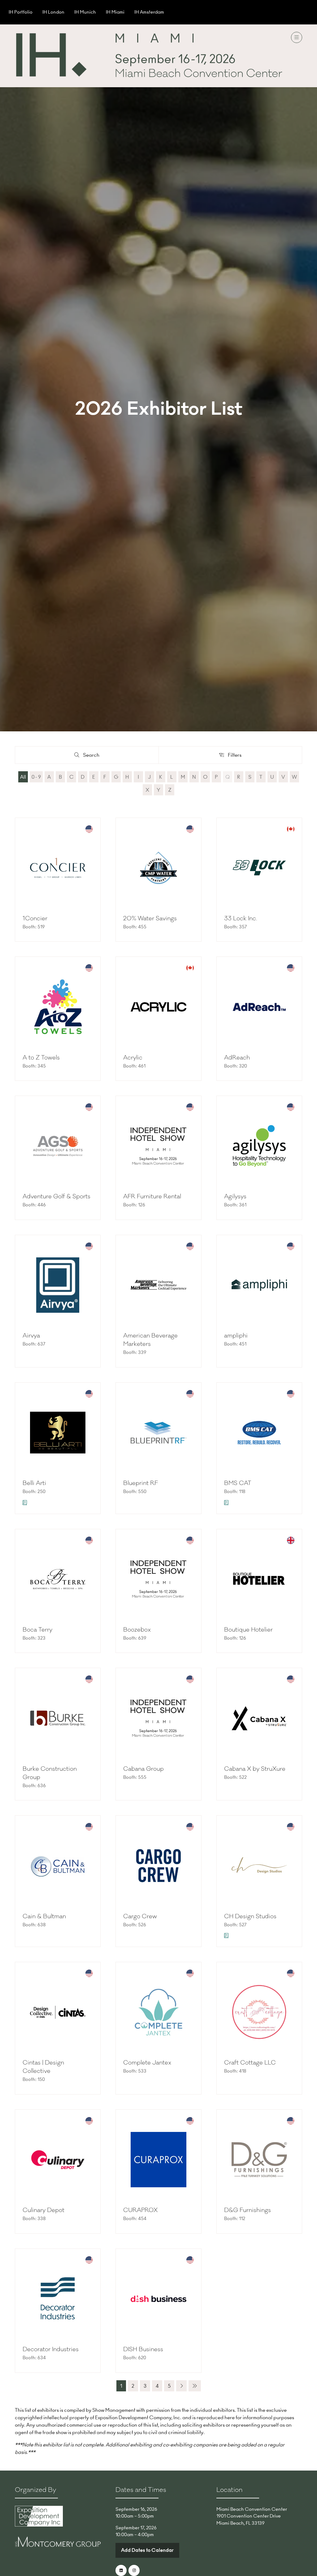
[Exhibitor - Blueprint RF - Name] (158, 1448)
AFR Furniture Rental (152, 1196)
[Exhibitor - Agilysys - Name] (259, 1158)
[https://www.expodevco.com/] (39, 2525)
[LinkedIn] (121, 2570)
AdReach (237, 1058)
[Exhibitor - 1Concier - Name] (58, 880)
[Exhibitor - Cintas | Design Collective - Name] (58, 2028)
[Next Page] (181, 2386)
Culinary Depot (43, 2210)
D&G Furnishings (248, 2210)
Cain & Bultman (44, 1916)
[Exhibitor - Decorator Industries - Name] (58, 2311)
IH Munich (85, 12)
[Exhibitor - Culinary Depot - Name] (58, 2172)
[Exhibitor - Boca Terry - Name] (58, 1591)
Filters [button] (236, 756)
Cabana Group (143, 1769)
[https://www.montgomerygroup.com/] (58, 2545)
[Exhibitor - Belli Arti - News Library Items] (25, 1503)
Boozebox (137, 1630)
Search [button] (93, 756)
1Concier (35, 918)
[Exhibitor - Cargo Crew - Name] (158, 1881)
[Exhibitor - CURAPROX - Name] (158, 2172)
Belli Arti (34, 1483)
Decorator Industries (51, 2349)
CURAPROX (140, 2210)
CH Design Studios (250, 1916)
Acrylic (133, 1058)
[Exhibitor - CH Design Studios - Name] (259, 1881)
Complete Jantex (147, 2063)
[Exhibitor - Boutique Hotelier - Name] (259, 1591)
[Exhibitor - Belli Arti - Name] (58, 1448)
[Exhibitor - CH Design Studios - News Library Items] (226, 1936)
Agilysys (235, 1196)
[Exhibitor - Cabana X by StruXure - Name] (259, 1734)
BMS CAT (238, 1483)
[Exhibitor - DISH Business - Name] (158, 2311)
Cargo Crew (140, 1916)
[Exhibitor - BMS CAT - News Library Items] (226, 1503)
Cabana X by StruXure (255, 1769)
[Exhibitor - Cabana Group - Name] (158, 1734)
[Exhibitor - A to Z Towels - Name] (58, 1019)
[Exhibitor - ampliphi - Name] (259, 1301)
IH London (53, 12)
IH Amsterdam (149, 12)
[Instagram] (134, 2570)
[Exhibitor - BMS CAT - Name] (259, 1448)
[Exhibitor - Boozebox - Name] (158, 1591)
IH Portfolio (21, 12)
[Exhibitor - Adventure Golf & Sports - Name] (58, 1158)
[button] (297, 37)
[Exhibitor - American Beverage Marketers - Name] (158, 1301)
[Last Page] (195, 2386)
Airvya (31, 1336)
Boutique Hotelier (248, 1630)
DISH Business (143, 2349)
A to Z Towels (41, 1058)
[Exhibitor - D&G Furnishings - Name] (259, 2172)
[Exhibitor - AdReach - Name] (259, 1019)
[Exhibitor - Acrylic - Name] (158, 1019)
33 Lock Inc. (241, 918)
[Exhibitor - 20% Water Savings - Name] (158, 880)
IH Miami (115, 12)
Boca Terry (37, 1630)
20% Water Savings (150, 918)
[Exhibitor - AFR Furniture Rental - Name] (158, 1158)
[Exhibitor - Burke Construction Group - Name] (58, 1734)
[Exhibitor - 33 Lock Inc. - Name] (259, 880)
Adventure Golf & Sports (56, 1196)
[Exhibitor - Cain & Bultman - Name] (58, 1881)
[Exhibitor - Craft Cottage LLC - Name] (259, 2028)
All (23, 777)
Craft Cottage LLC (250, 2063)
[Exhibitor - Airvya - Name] (58, 1301)
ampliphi (236, 1336)
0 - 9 (36, 777)
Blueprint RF (141, 1483)
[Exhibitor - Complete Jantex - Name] (158, 2028)
